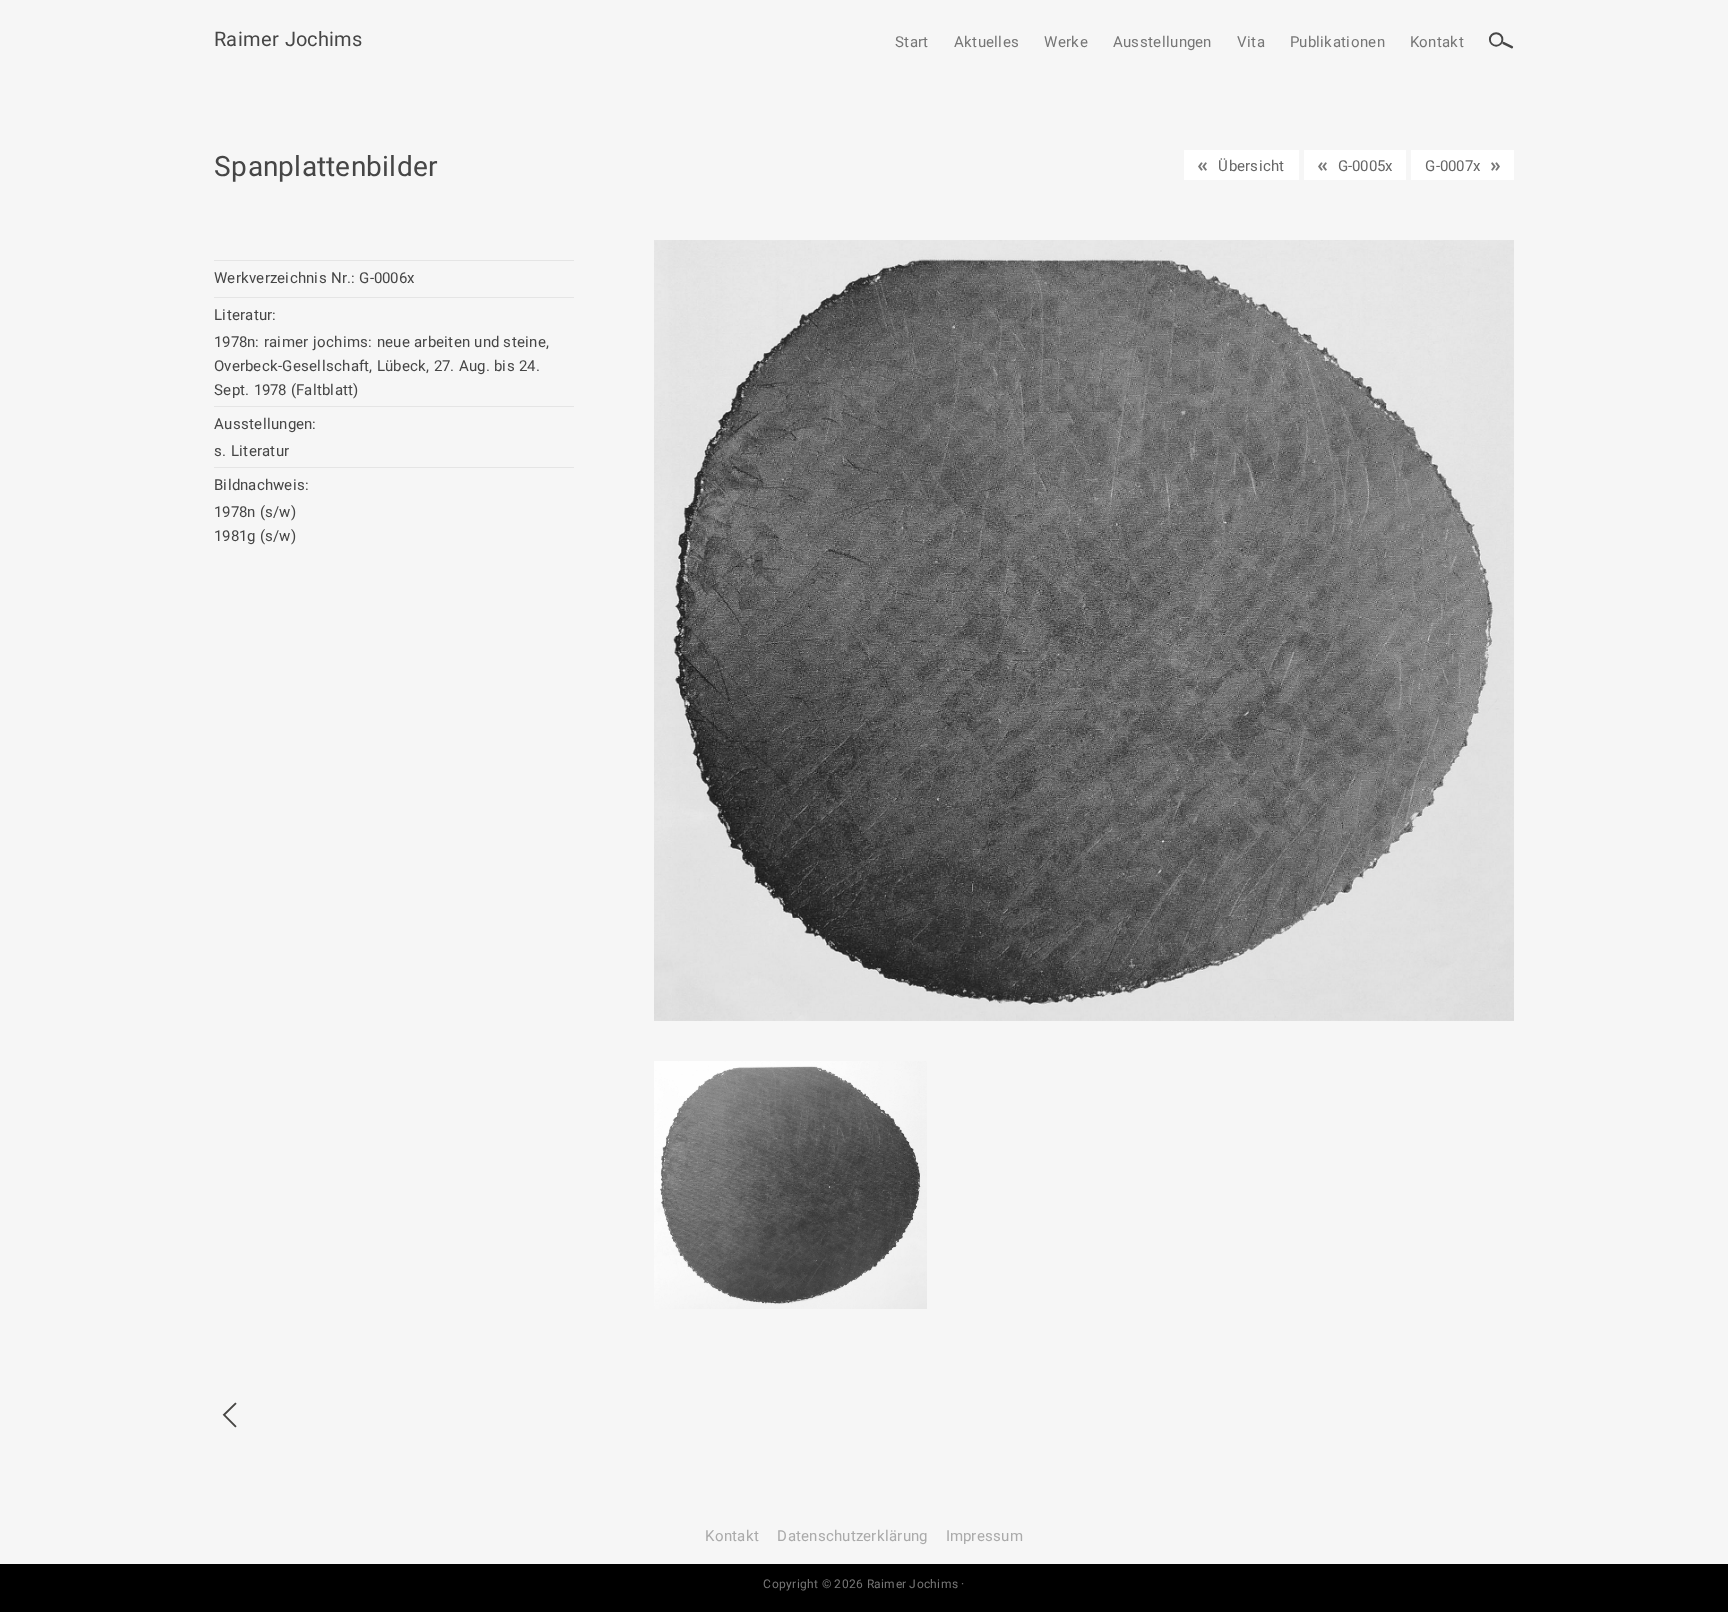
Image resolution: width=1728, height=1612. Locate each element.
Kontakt (1437, 43)
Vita (1251, 43)
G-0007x (1452, 166)
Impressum (984, 1536)
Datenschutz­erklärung (852, 1536)
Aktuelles (987, 43)
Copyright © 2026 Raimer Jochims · (863, 1584)
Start (912, 43)
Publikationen (1337, 43)
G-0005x (1365, 166)
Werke (1066, 43)
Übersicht (1251, 166)
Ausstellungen (1162, 43)
